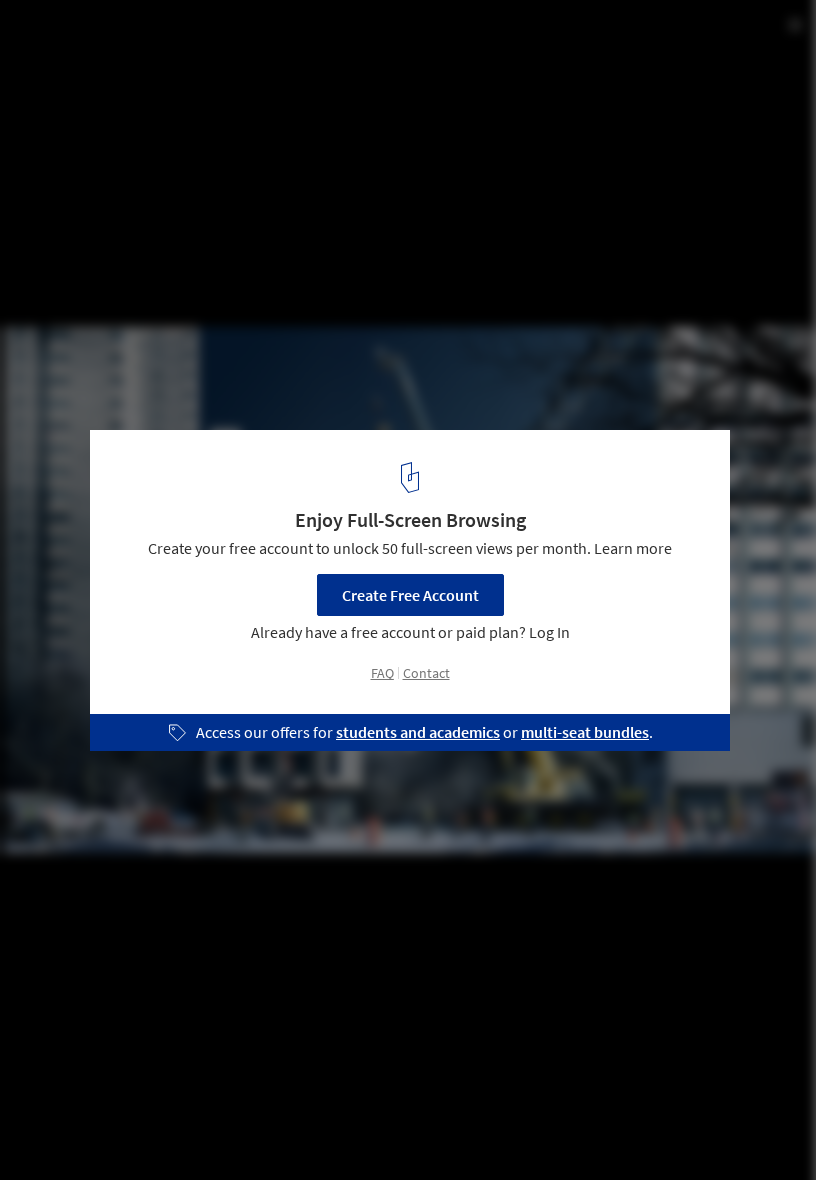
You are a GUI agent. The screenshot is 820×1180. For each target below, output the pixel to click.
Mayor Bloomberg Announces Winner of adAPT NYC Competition (277, 53)
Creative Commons (447, 102)
